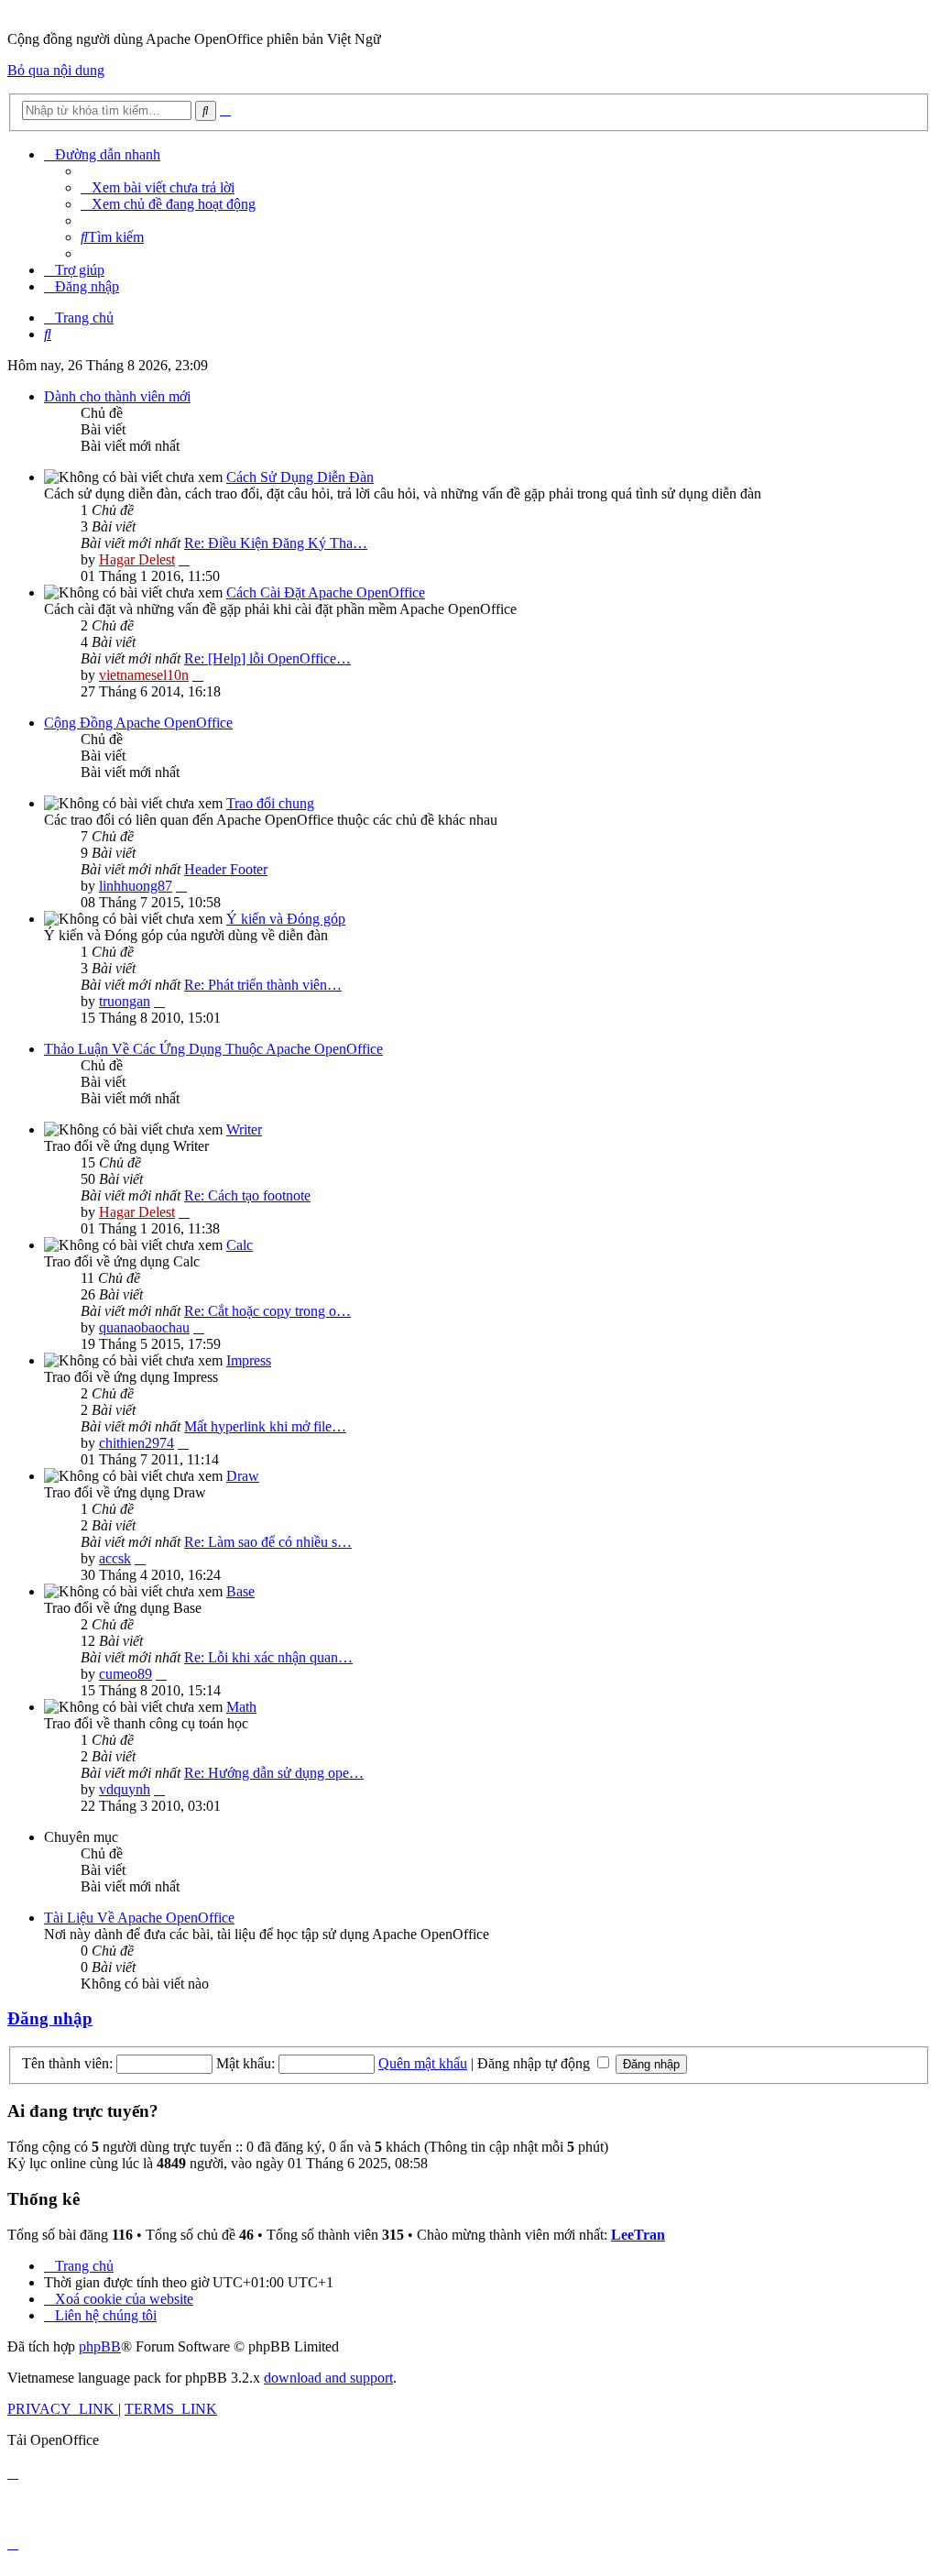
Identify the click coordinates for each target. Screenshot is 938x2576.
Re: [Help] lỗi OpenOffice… (267, 658)
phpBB (100, 2346)
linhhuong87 (136, 886)
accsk (115, 1558)
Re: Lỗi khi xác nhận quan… (268, 1657)
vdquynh (125, 1789)
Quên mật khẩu (423, 2063)
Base (240, 1591)
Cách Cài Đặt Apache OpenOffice (326, 592)
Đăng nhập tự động (535, 2063)
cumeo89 (125, 1674)
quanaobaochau (144, 1327)
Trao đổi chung (270, 803)
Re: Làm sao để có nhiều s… (268, 1542)
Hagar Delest (137, 559)
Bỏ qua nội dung (56, 70)
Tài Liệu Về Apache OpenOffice (139, 1918)
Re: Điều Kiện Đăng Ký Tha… (276, 543)
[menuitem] (158, 187)
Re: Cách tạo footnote (247, 1195)
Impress (249, 1360)
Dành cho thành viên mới (117, 396)
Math (241, 1707)
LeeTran (638, 2235)
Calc (240, 1245)
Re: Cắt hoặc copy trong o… (267, 1311)
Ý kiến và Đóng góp (286, 919)
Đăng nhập (50, 2018)
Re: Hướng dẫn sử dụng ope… (274, 1773)
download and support (328, 2378)
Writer (244, 1129)
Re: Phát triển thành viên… (263, 985)
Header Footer (226, 869)
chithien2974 (136, 1443)
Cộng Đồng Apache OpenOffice (138, 723)
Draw (243, 1476)
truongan (125, 1001)
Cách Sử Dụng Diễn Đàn (300, 477)
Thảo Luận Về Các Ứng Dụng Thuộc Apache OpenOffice (213, 1049)
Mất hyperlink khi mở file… (265, 1426)
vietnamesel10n (144, 675)
